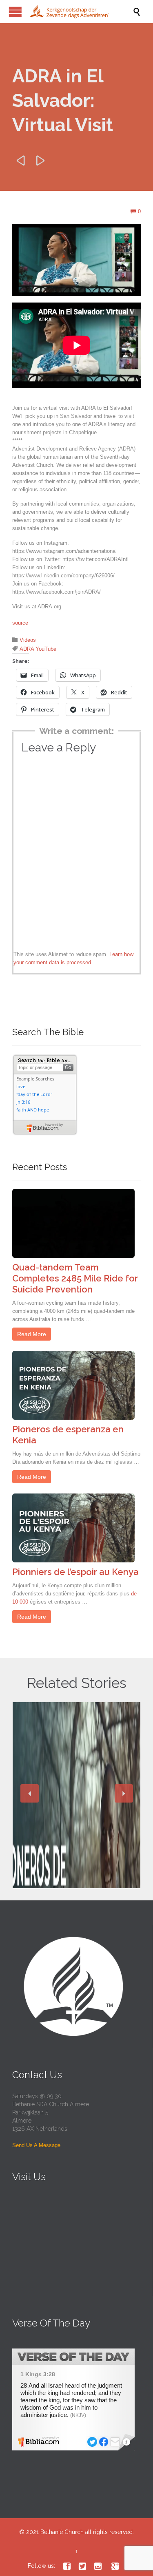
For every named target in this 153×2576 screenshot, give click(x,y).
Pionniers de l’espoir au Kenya (75, 1572)
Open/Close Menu (15, 12)
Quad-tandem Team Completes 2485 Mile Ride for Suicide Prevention (75, 1278)
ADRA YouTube (38, 649)
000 (24, 1602)
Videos (28, 640)
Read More (32, 1334)
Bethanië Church (62, 2532)
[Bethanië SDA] (81, 12)
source (20, 623)
